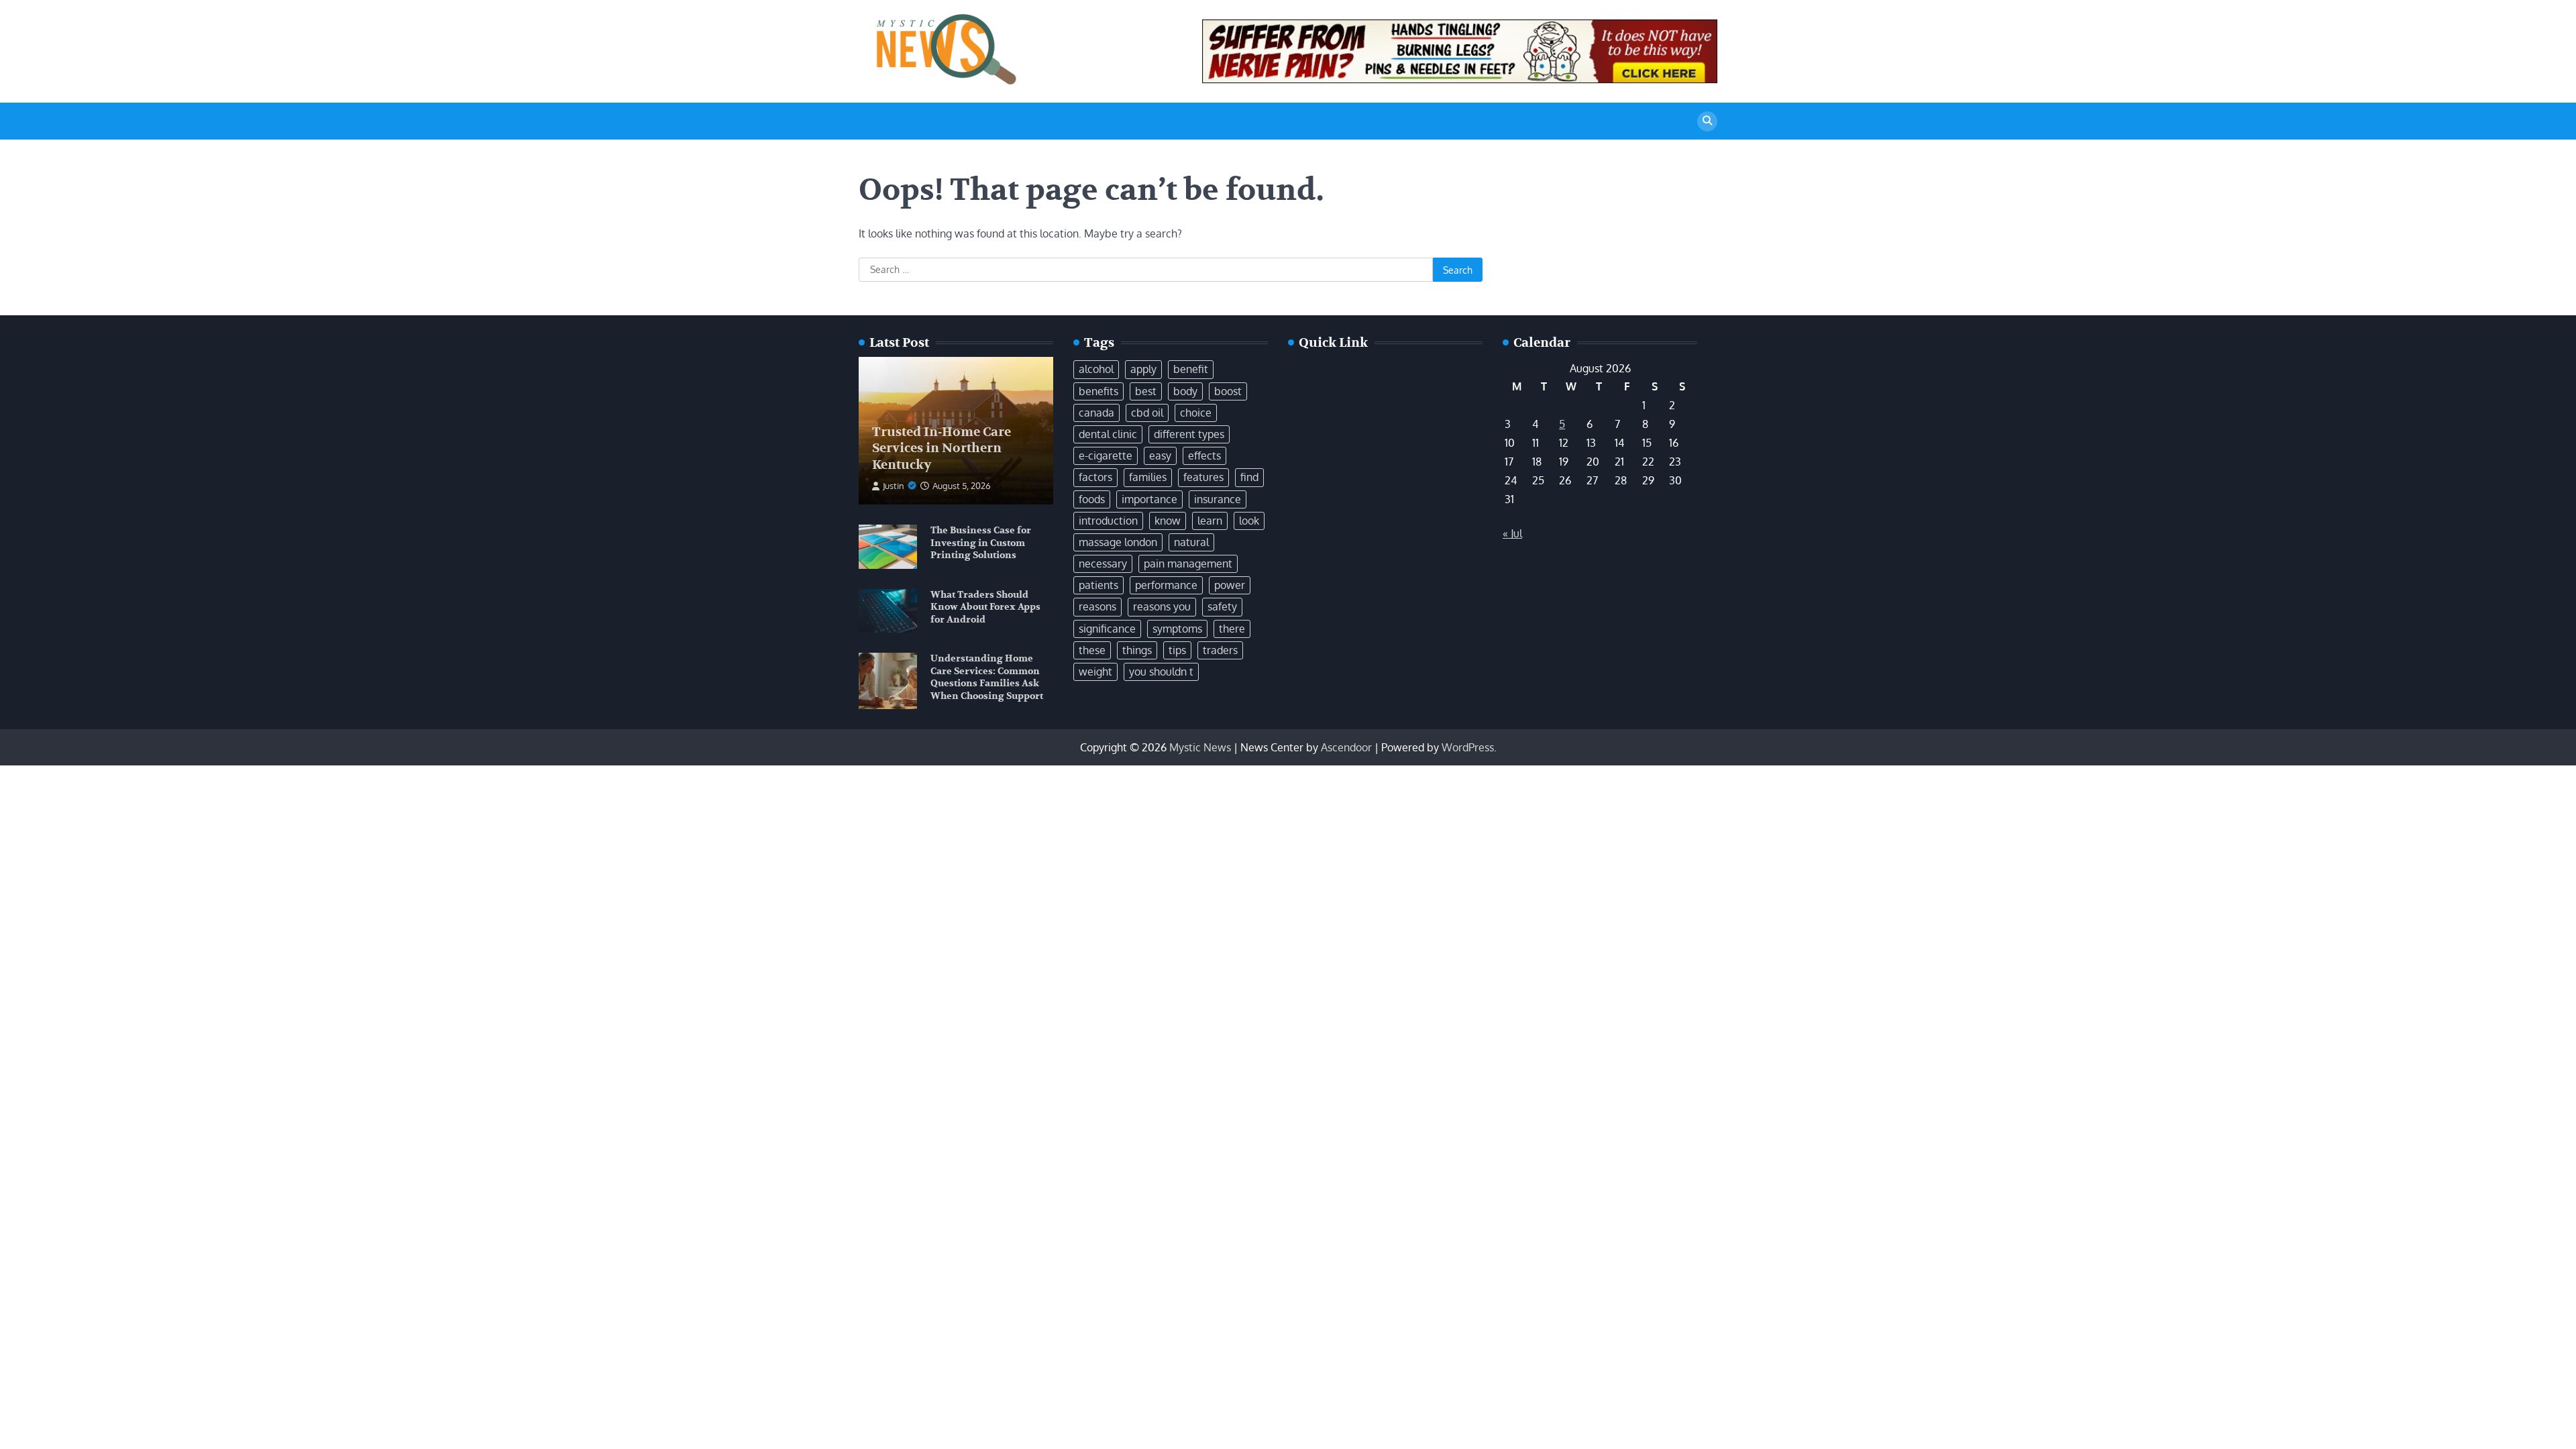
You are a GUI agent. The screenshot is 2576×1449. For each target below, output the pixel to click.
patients (1098, 585)
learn (1210, 521)
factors (1095, 477)
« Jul (1512, 533)
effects (1204, 455)
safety (1222, 606)
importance (1149, 499)
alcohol (1096, 369)
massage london (1118, 542)
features (1203, 477)
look (1249, 521)
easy (1160, 455)
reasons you (1162, 606)
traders (1220, 650)
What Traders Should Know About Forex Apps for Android (985, 607)
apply (1143, 369)
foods (1092, 499)
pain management (1188, 563)
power (1230, 585)
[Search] (1707, 121)
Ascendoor (1346, 747)
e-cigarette (1106, 455)
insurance (1218, 499)
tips (1177, 650)
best (1146, 391)
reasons (1097, 606)
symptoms (1177, 629)
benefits (1098, 391)
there (1232, 629)
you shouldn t (1161, 672)
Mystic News (1200, 747)
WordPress (1468, 747)
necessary (1103, 563)
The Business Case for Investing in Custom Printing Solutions (981, 543)
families (1148, 477)
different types (1189, 434)
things (1137, 650)
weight (1095, 672)
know (1168, 521)
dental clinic (1108, 434)
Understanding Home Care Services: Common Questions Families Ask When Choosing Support (987, 677)
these (1092, 650)
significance (1107, 629)
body (1185, 391)
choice (1196, 413)
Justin (894, 486)
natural (1191, 542)
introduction (1108, 521)
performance (1166, 585)
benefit (1191, 369)
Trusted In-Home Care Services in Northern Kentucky (942, 449)
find (1249, 477)
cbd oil (1147, 413)
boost (1228, 391)
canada (1096, 413)
